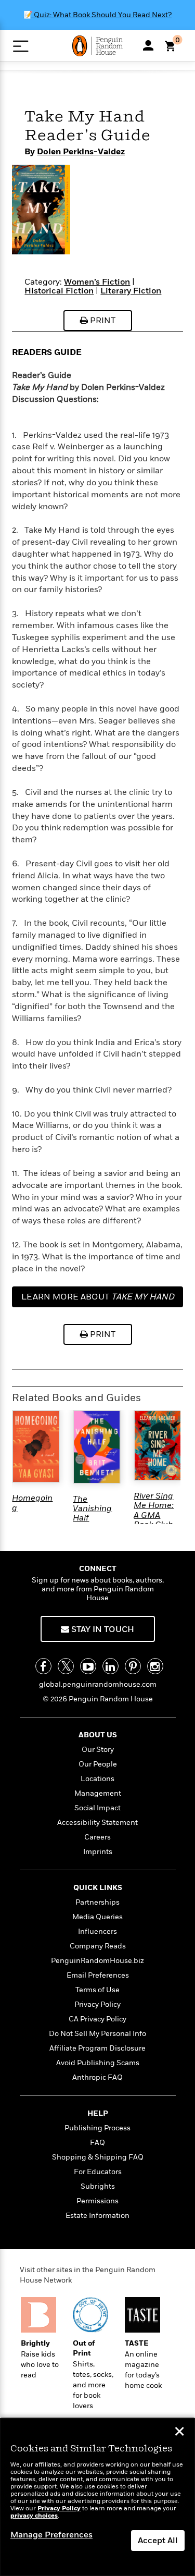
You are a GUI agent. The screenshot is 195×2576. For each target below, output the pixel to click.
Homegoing (32, 1503)
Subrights (98, 2186)
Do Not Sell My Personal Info (97, 2034)
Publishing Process (97, 2128)
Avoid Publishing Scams (98, 2063)
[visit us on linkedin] (110, 1666)
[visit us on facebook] (43, 1666)
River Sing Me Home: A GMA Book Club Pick (154, 1515)
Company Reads (98, 1946)
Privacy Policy (97, 2004)
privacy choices (34, 2516)
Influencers (97, 1931)
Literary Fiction (131, 291)
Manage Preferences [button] (51, 2535)
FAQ (97, 2143)
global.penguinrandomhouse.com (98, 1684)
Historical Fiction (59, 291)
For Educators (98, 2172)
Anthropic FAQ (97, 2077)
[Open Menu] (21, 46)
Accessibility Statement (97, 1823)
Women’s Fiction (97, 282)
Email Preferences (98, 1975)
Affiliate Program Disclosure (97, 2048)
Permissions (97, 2201)
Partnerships (97, 1902)
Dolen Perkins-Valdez (81, 152)
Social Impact (97, 1808)
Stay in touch (102, 1629)
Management (98, 1793)
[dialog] (97, 2497)
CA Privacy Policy (97, 2019)
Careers (97, 1837)
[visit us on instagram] (155, 1666)
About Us (98, 1735)
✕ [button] (179, 2433)
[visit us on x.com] (66, 1666)
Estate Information (97, 2216)
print (102, 321)
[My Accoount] (148, 45)
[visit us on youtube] (88, 1666)
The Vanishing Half (92, 1509)
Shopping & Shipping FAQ (98, 2157)
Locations (97, 1779)
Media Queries (97, 1917)
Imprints (98, 1852)
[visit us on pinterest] (133, 1666)
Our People (98, 1764)
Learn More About (98, 1297)
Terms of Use (97, 1990)
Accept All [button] (158, 2541)
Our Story (98, 1750)
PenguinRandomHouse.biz (97, 1961)
